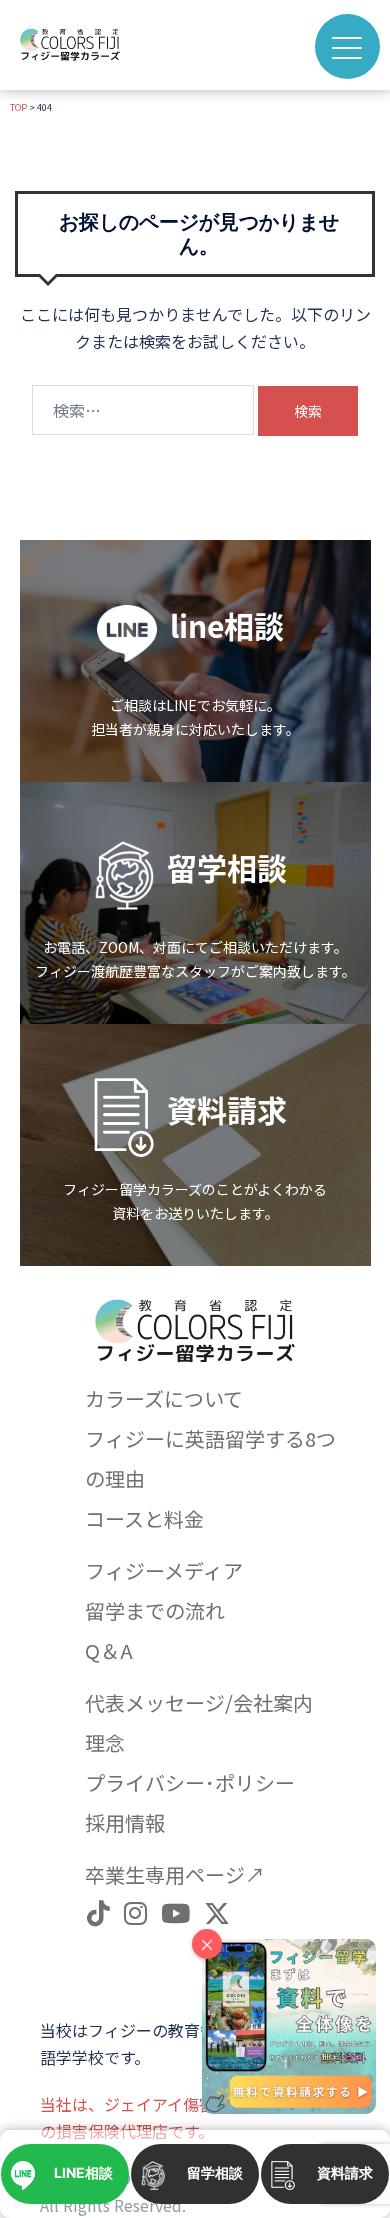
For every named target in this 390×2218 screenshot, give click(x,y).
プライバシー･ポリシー (190, 1782)
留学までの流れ (155, 1610)
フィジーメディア (164, 1570)
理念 (105, 1742)
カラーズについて (164, 1398)
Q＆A (109, 1650)
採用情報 (125, 1822)
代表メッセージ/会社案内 (199, 1702)
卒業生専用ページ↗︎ (175, 1874)
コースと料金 (144, 1518)
